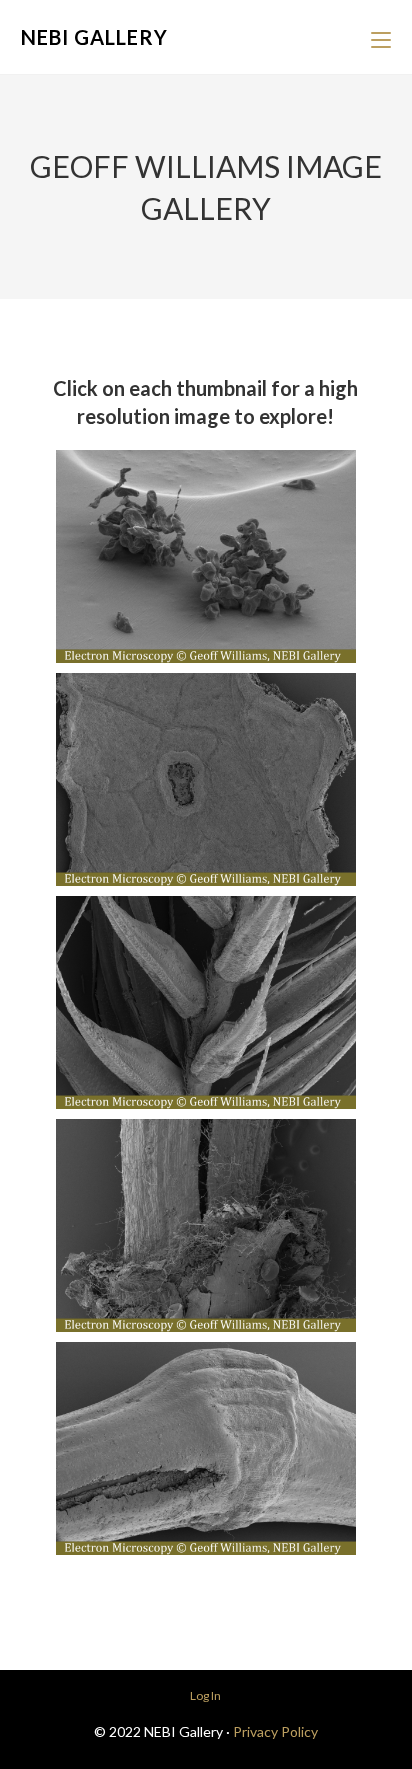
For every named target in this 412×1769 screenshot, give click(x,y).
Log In (205, 1695)
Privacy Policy (275, 1731)
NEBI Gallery (94, 37)
